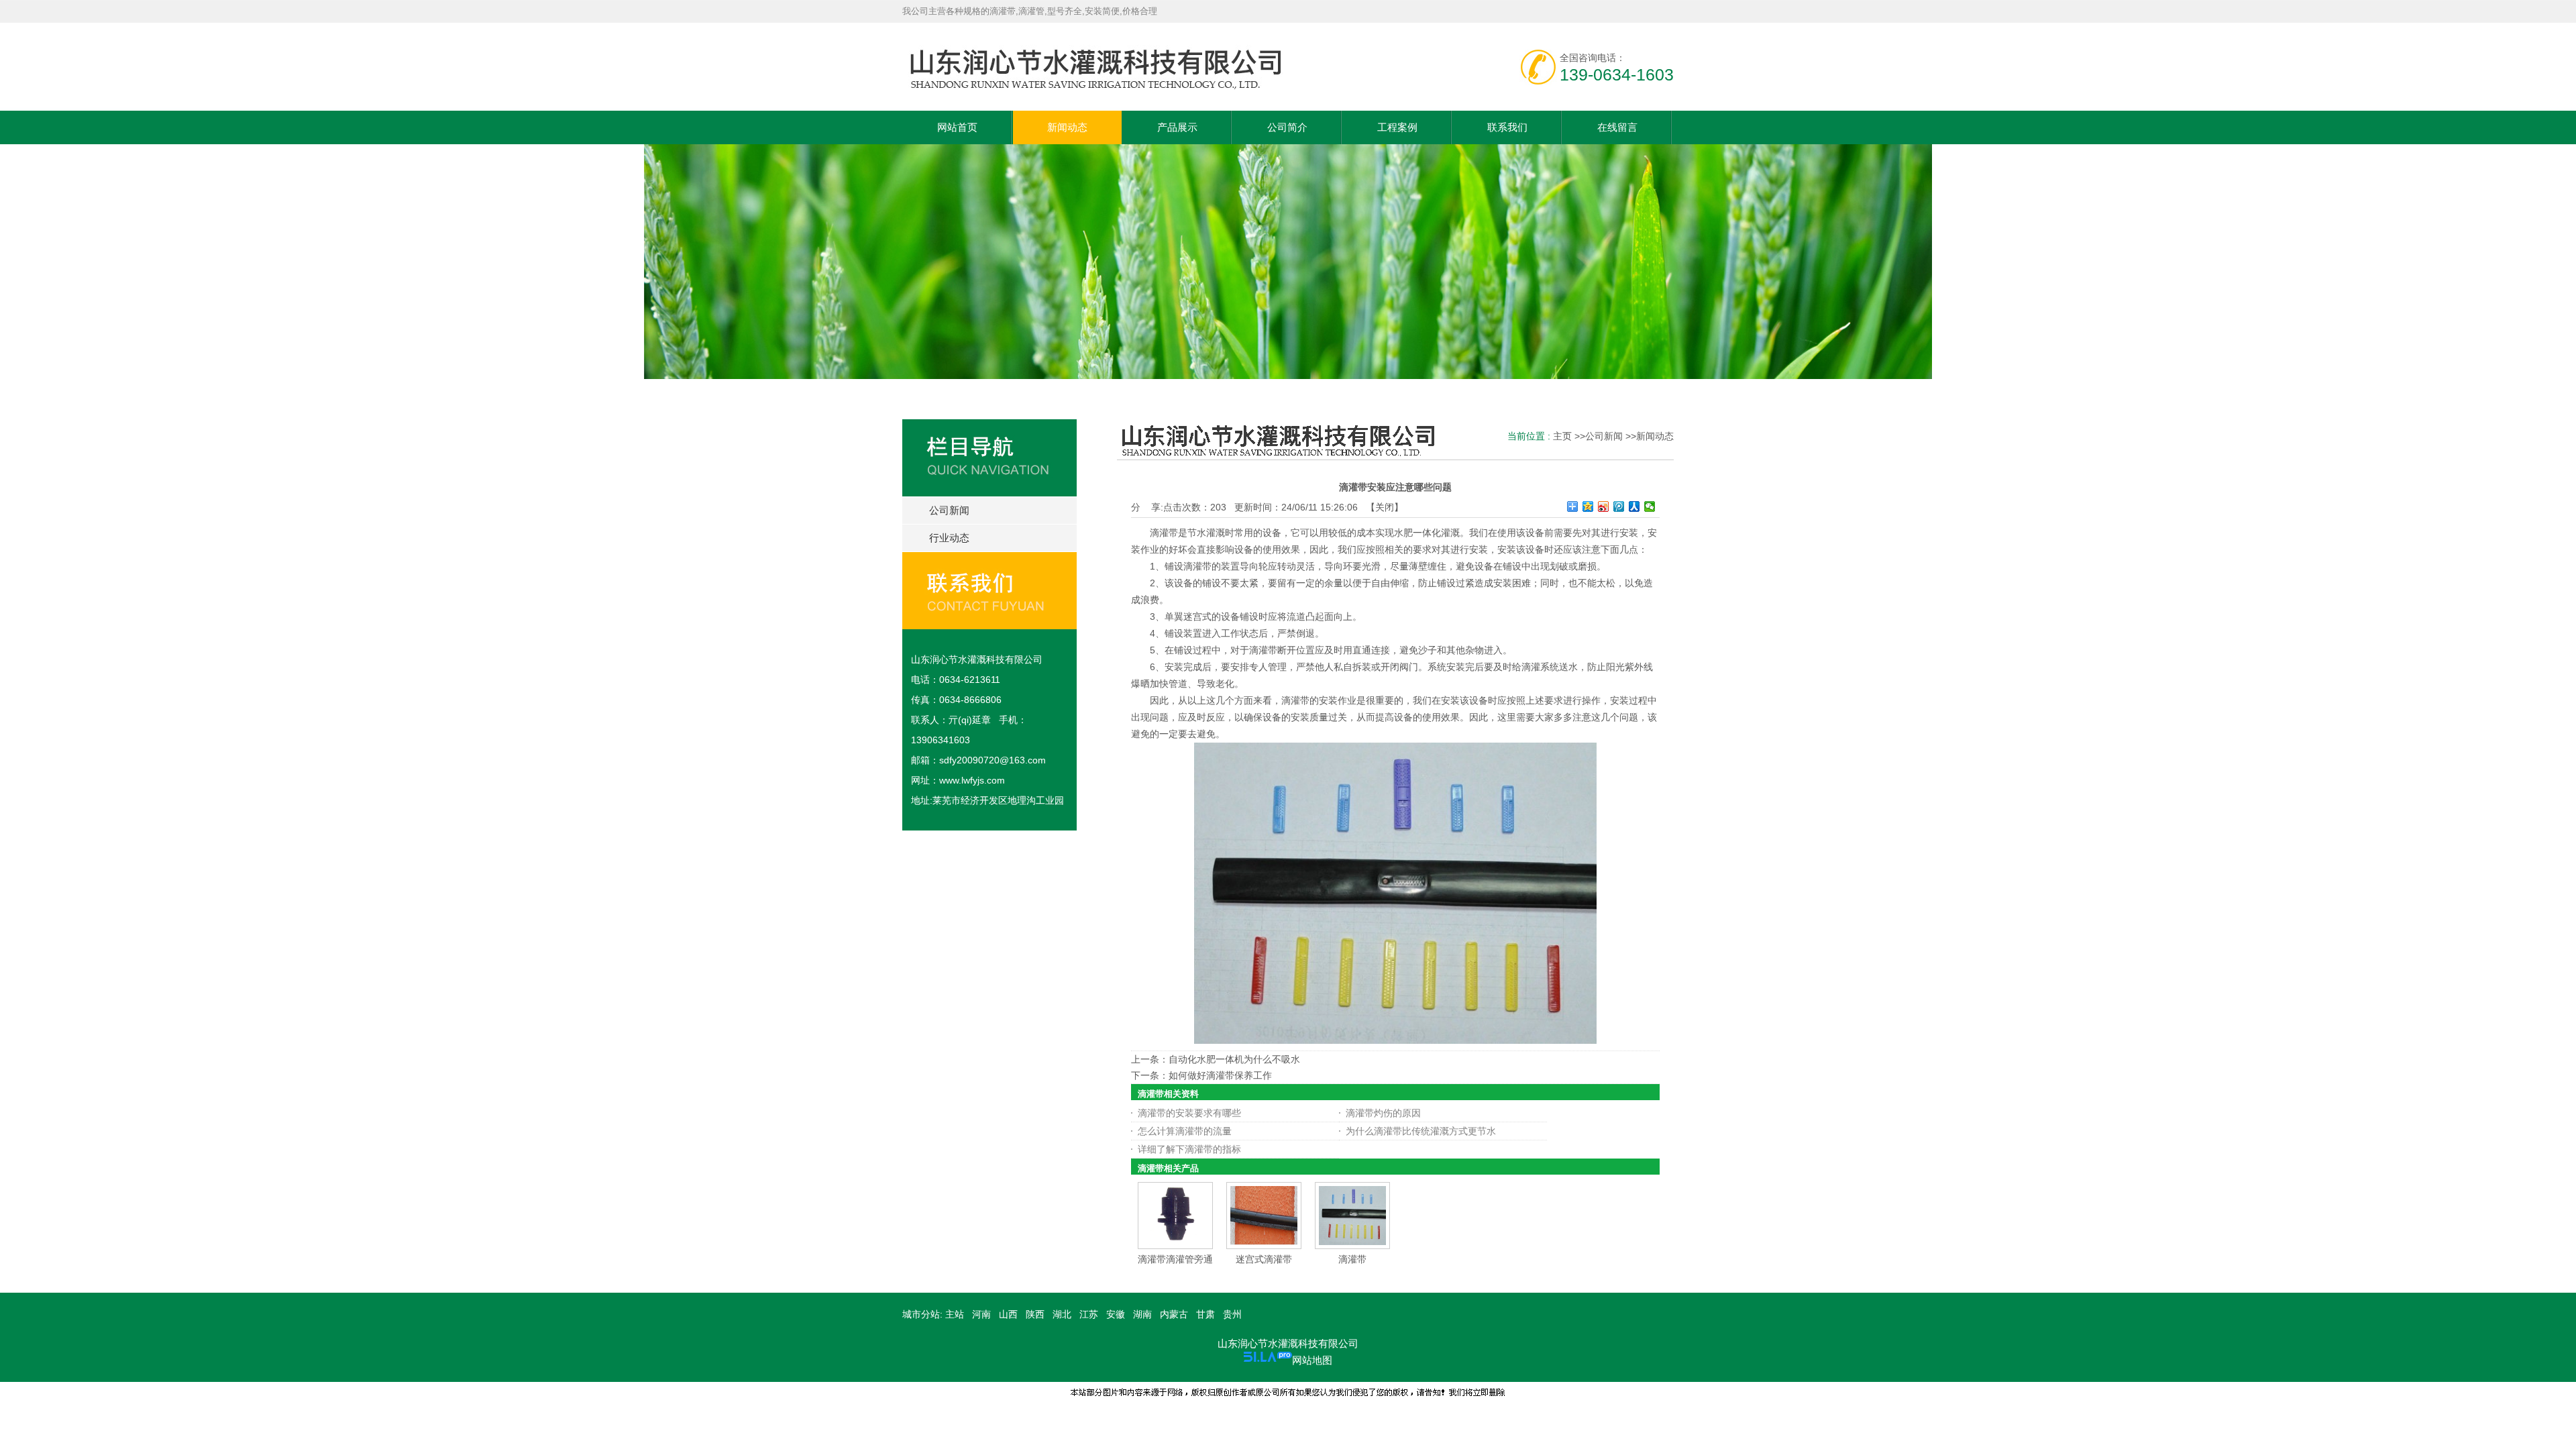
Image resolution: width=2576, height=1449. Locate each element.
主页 (1562, 436)
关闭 (1385, 507)
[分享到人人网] (1634, 506)
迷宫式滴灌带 (1264, 1259)
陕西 (1035, 1314)
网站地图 (1312, 1360)
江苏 (1089, 1314)
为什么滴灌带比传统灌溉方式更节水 (1421, 1131)
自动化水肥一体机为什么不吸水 (1234, 1059)
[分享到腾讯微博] (1619, 506)
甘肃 (1205, 1314)
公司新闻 (1604, 436)
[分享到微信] (1650, 506)
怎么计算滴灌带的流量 (1185, 1131)
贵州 (1232, 1314)
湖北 (1062, 1314)
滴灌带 (1352, 1259)
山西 (1008, 1314)
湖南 (1142, 1314)
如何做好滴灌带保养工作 (1220, 1075)
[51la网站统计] (1268, 1360)
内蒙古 (1174, 1314)
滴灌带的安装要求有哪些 (1189, 1113)
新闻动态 (1655, 436)
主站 (953, 1314)
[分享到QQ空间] (1588, 506)
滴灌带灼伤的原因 (1383, 1113)
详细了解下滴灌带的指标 (1189, 1149)
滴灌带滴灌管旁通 (1175, 1259)
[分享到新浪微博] (1604, 506)
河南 (981, 1314)
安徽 (1116, 1314)
